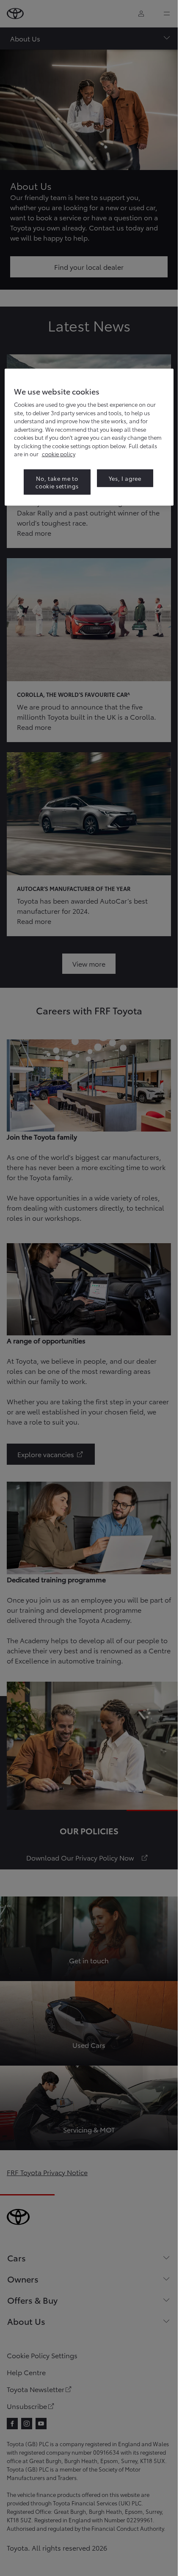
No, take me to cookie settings (57, 482)
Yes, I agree (125, 478)
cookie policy (59, 454)
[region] (89, 437)
